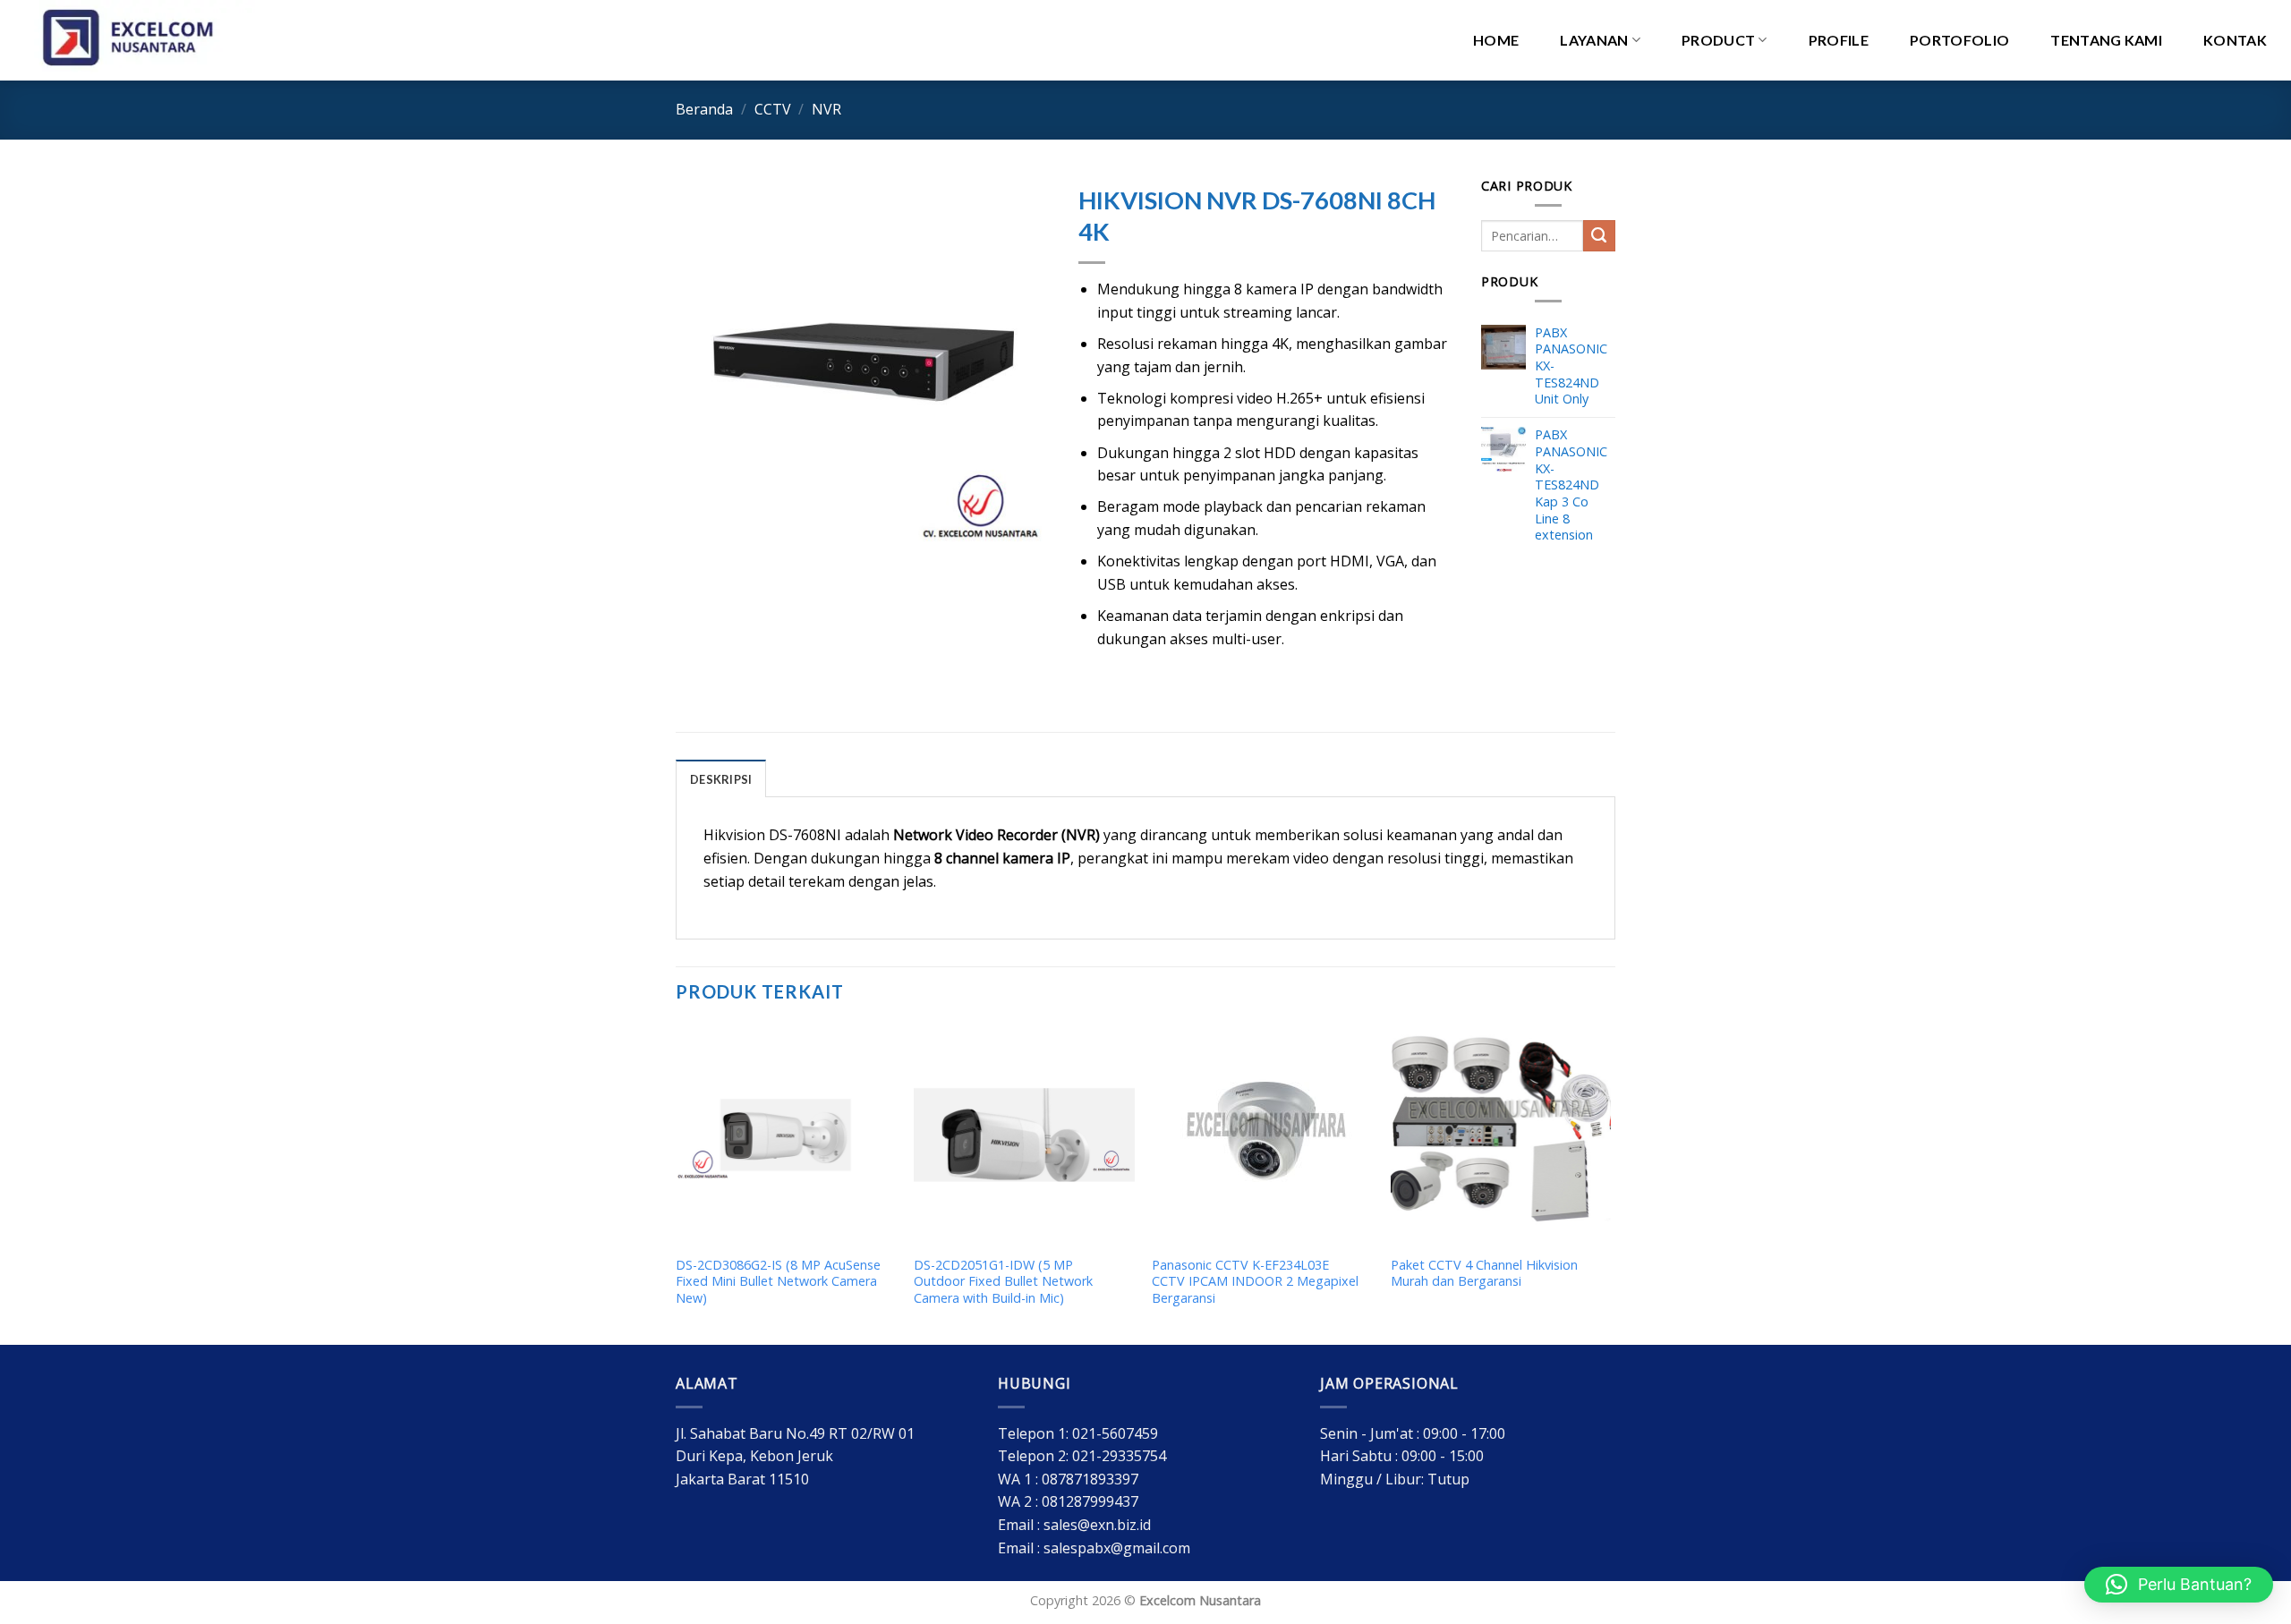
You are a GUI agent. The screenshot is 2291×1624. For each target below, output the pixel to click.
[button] (2179, 1585)
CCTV (773, 109)
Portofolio (1959, 40)
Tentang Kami (2106, 40)
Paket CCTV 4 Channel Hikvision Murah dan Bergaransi (1484, 1274)
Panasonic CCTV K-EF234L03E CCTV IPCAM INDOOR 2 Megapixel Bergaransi (1255, 1282)
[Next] (1610, 1183)
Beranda (704, 109)
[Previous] (677, 1183)
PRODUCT (1718, 40)
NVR (826, 109)
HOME (1496, 40)
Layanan (1594, 40)
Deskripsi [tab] (721, 779)
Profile (1839, 40)
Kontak (2235, 40)
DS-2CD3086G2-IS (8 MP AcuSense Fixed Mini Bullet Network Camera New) (778, 1282)
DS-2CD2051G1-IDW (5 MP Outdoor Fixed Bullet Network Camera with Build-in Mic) (1003, 1282)
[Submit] (1599, 236)
